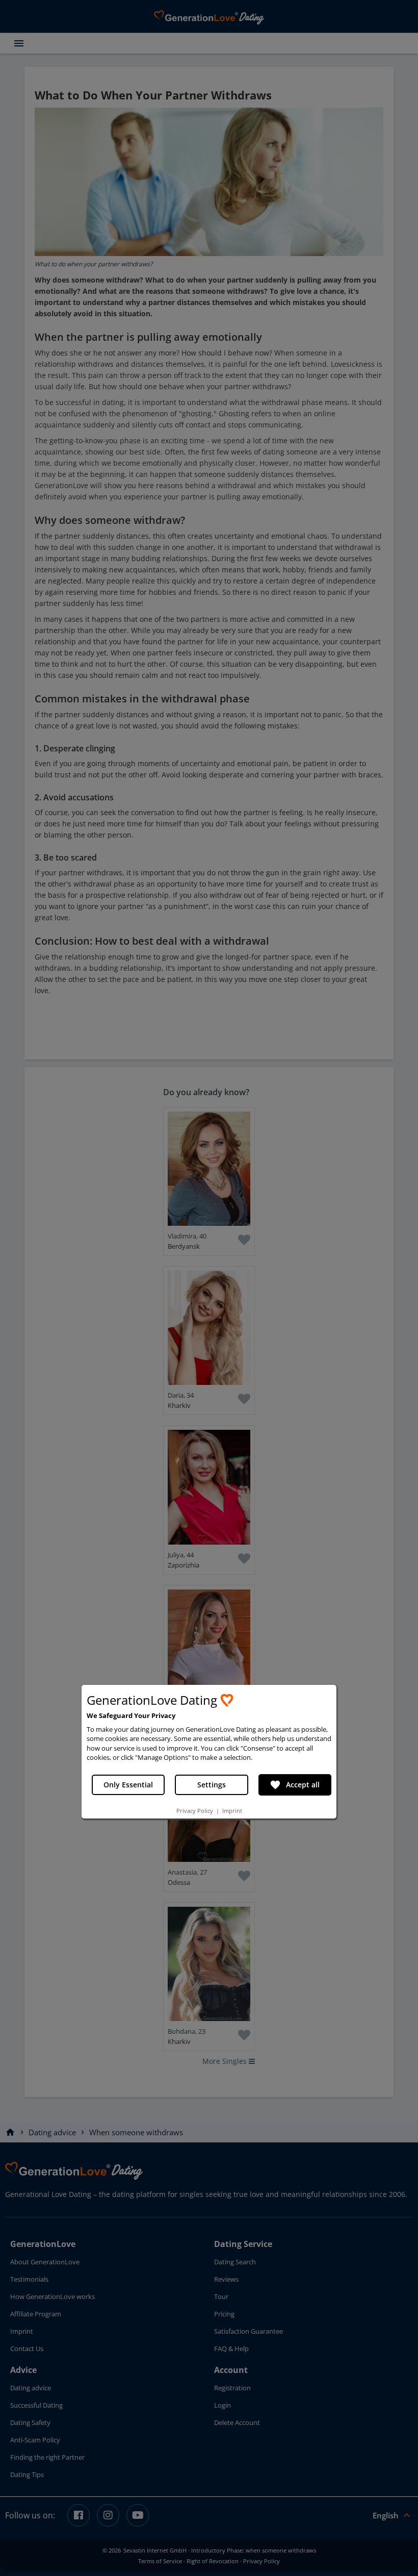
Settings (212, 1785)
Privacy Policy (195, 1811)
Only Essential (128, 1785)
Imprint (232, 1811)
